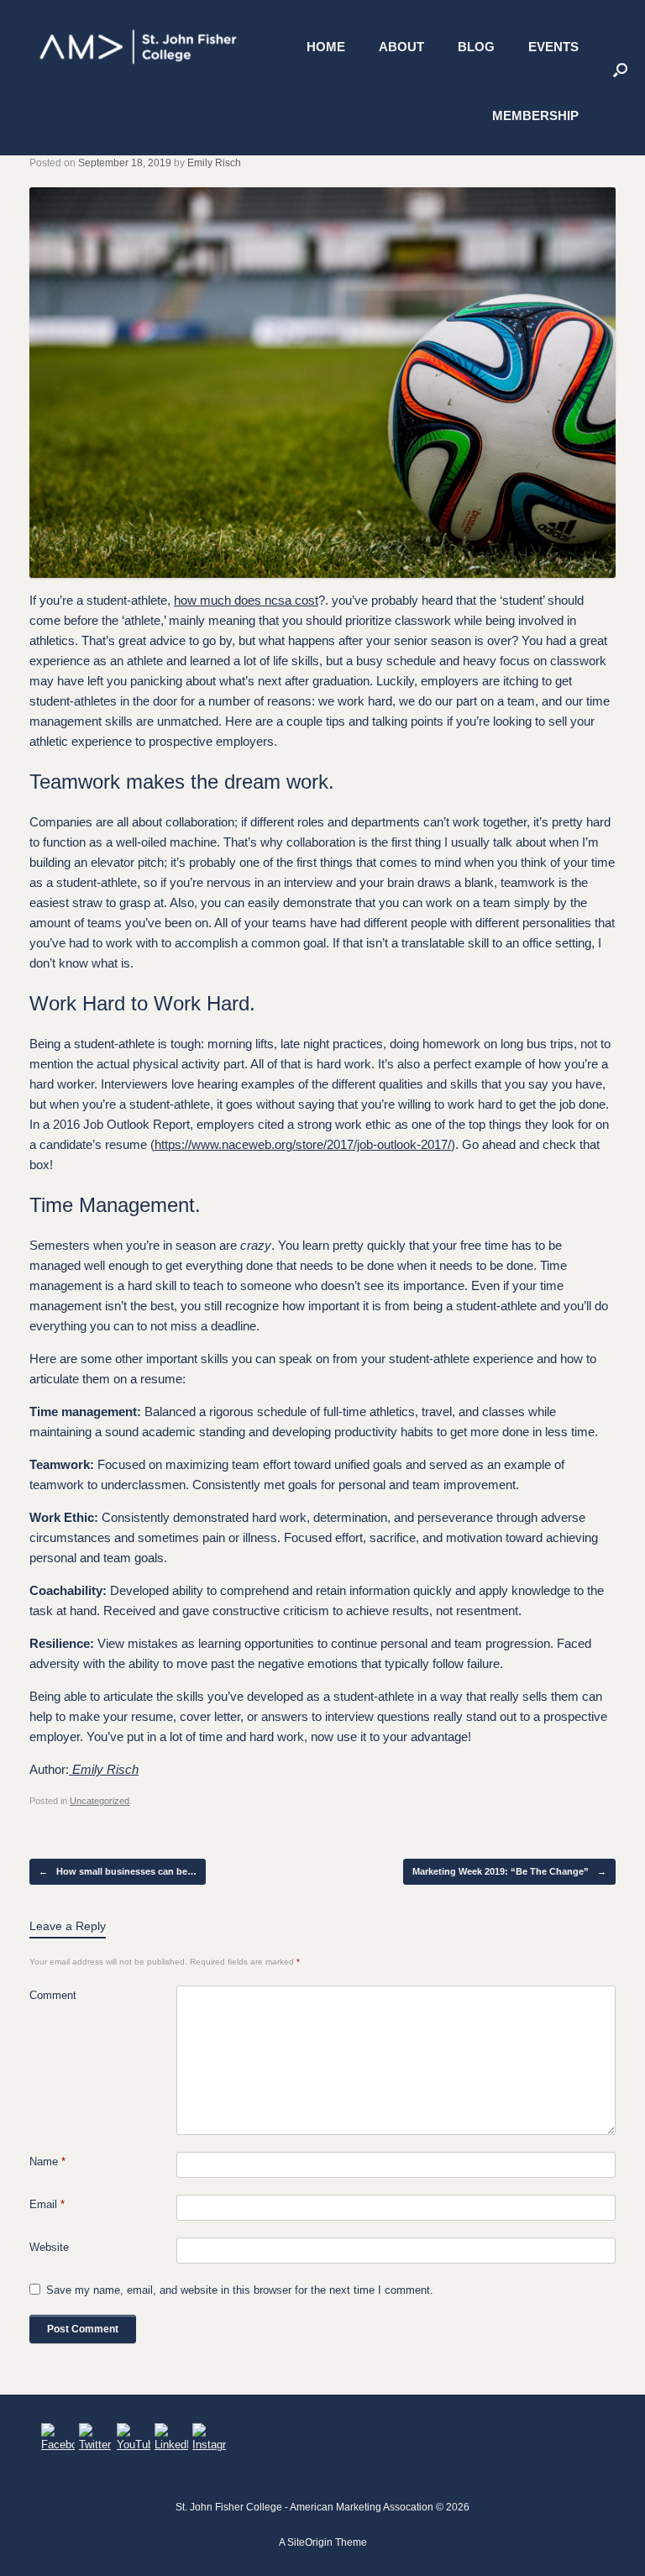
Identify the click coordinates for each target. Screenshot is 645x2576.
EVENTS (553, 47)
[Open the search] (620, 69)
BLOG (476, 47)
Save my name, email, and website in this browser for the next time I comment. (240, 2290)
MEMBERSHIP (535, 115)
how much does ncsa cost (246, 600)
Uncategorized (100, 1801)
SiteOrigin (310, 2542)
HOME (326, 47)
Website (49, 2247)
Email (47, 2204)
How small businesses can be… (118, 1871)
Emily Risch (214, 163)
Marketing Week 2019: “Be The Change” (509, 1871)
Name (47, 2162)
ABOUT (401, 47)
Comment (53, 1995)
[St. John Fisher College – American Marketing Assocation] (139, 47)
